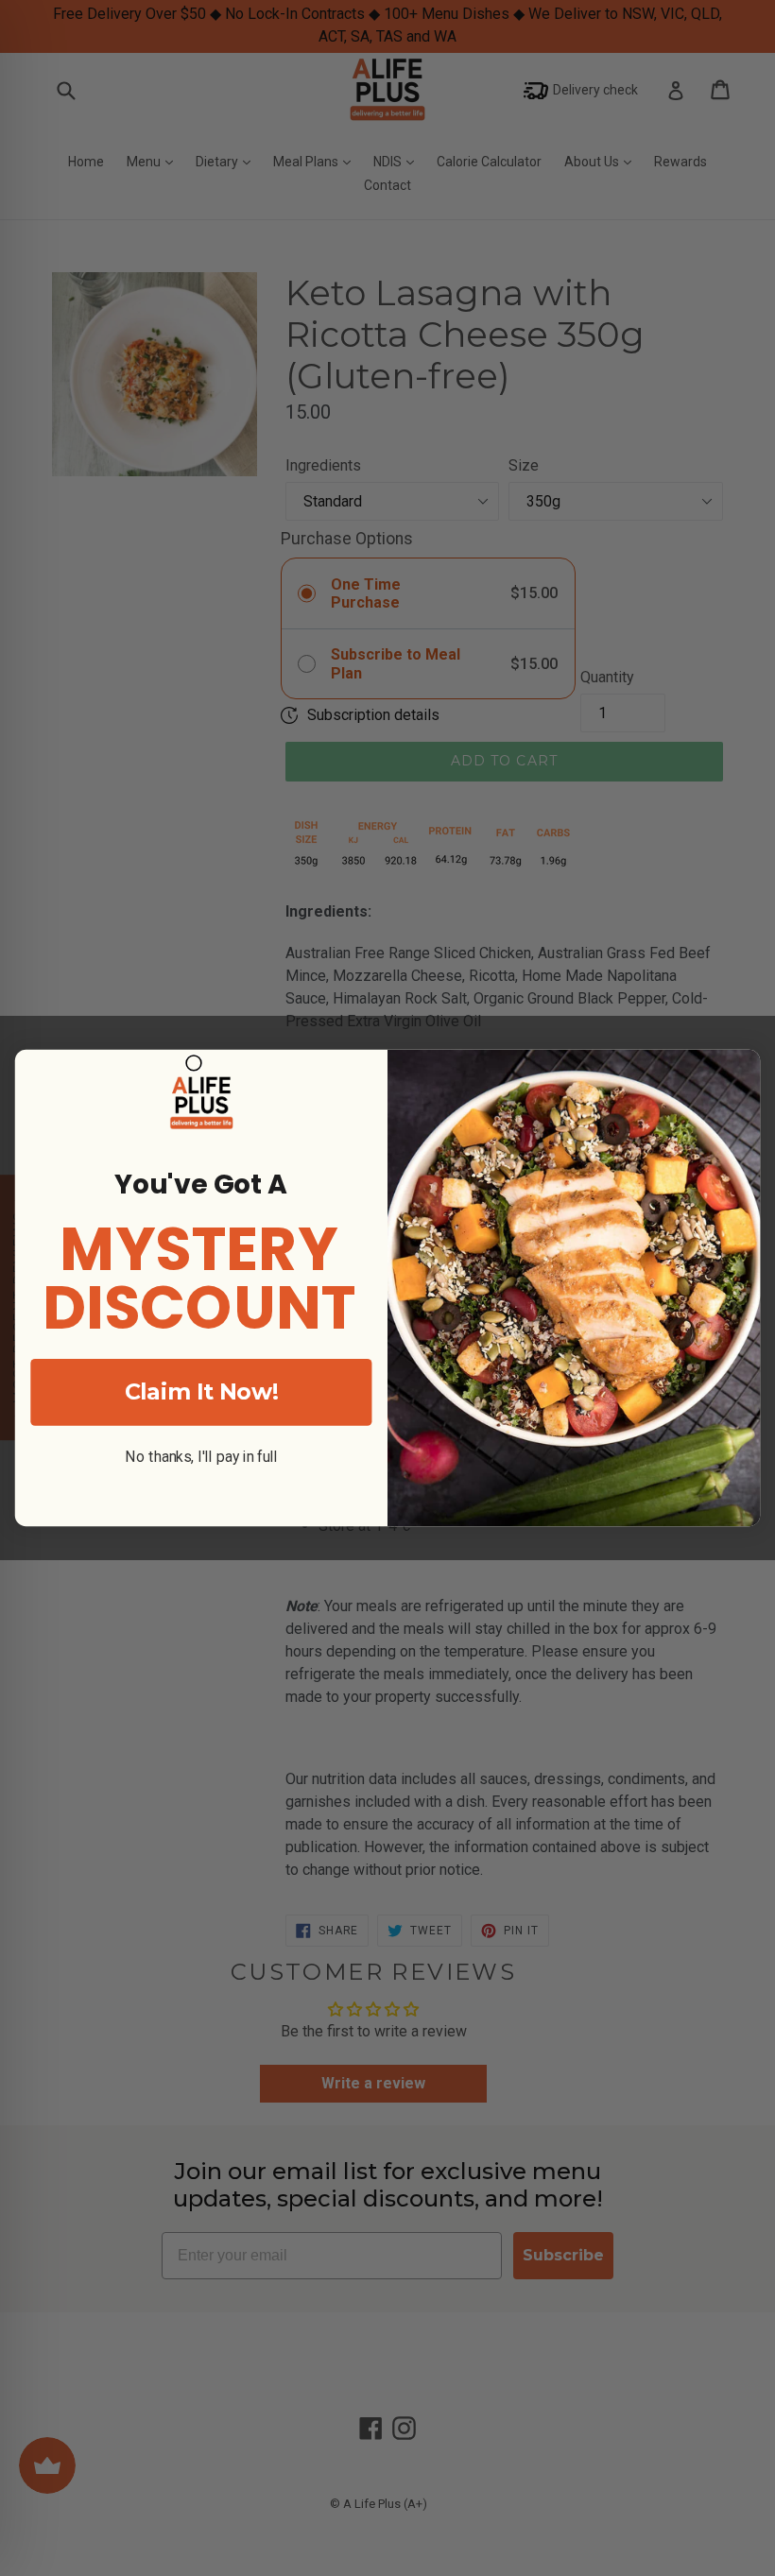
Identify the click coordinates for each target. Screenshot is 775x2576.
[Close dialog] (194, 1063)
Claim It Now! (201, 1391)
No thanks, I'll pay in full (201, 1457)
